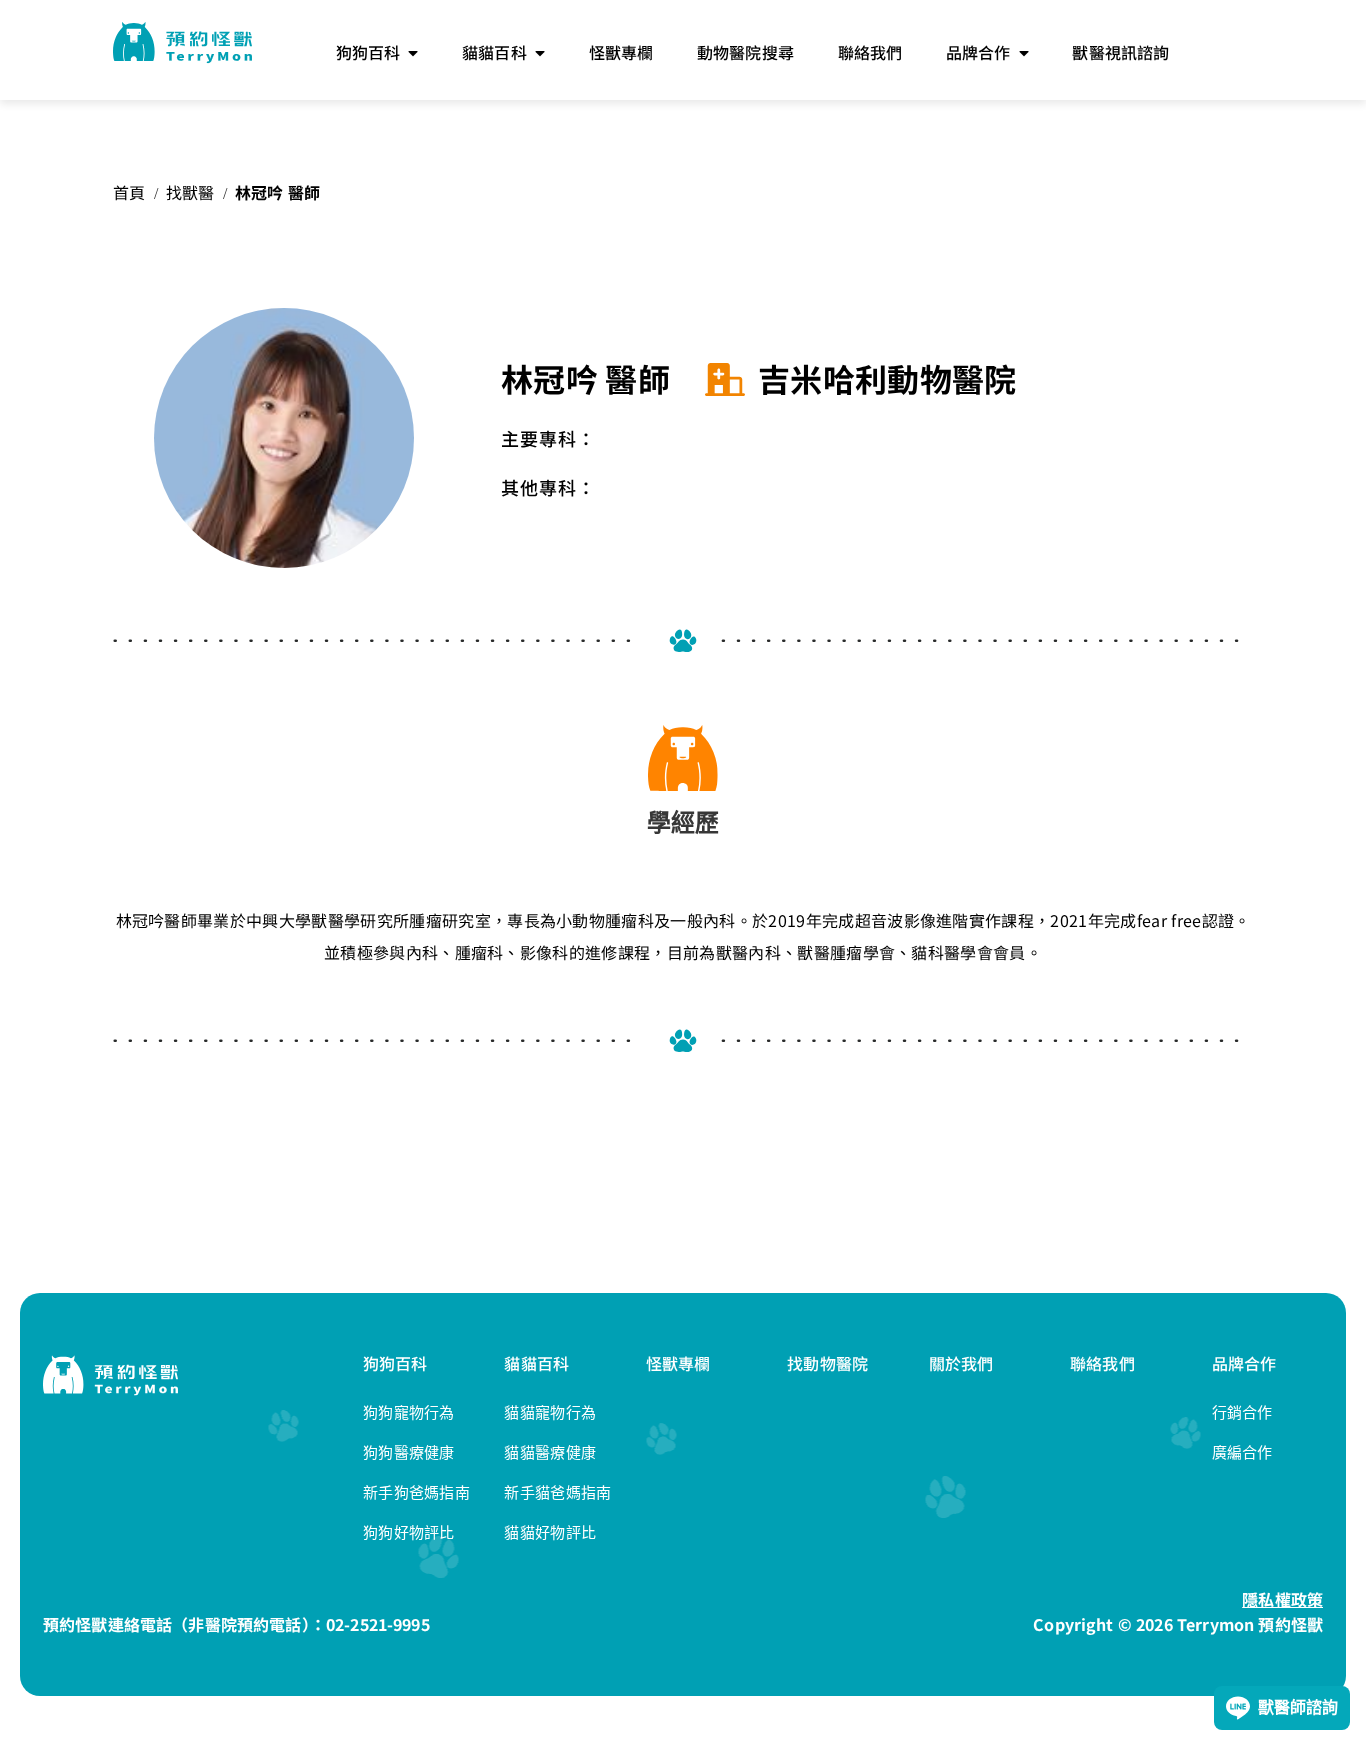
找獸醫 (190, 192)
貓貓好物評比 (550, 1532)
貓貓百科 (536, 1363)
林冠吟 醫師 (278, 192)
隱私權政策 (1282, 1599)
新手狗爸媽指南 (416, 1492)
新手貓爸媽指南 (557, 1492)
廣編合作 (1242, 1452)
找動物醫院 (827, 1363)
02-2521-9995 (378, 1624)
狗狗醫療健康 (409, 1452)
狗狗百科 (395, 1363)
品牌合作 (1244, 1363)
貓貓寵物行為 (550, 1412)
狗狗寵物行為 (409, 1412)
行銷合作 (1242, 1412)
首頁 (129, 192)
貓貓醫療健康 (550, 1452)
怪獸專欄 (678, 1363)
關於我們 (961, 1363)
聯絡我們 (1102, 1363)
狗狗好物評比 (409, 1532)
